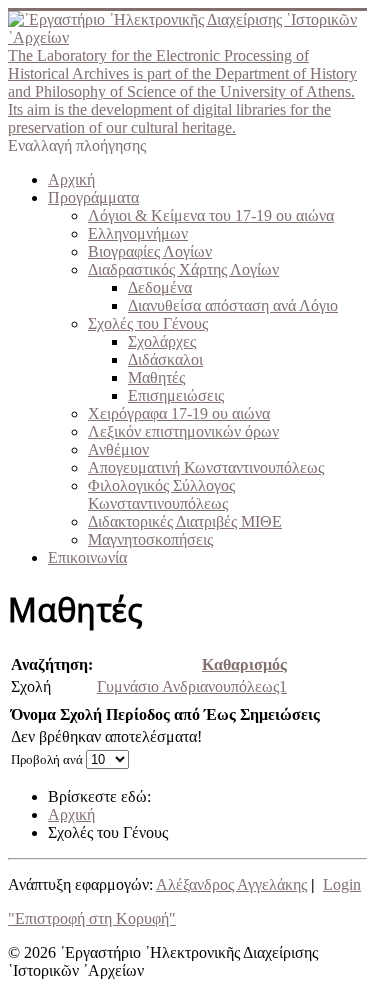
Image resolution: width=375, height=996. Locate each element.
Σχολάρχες (162, 341)
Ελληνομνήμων (138, 233)
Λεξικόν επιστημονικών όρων (183, 431)
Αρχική (71, 179)
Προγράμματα (93, 197)
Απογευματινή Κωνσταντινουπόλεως (206, 467)
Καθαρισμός (244, 664)
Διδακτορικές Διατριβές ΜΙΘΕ (185, 521)
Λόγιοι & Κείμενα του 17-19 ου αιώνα (211, 215)
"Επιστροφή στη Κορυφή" (92, 918)
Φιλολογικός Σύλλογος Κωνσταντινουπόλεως (161, 494)
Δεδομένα (160, 287)
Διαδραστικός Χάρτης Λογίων (183, 269)
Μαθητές (156, 377)
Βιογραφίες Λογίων (150, 251)
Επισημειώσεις (176, 395)
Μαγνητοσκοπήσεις (150, 539)
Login (342, 884)
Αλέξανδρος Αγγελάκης (231, 884)
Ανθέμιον (118, 449)
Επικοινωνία (87, 557)
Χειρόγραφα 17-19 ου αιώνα (179, 413)
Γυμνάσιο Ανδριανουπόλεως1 (192, 686)
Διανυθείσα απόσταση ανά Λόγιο (233, 305)
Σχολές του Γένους (148, 323)
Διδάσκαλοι (165, 359)
